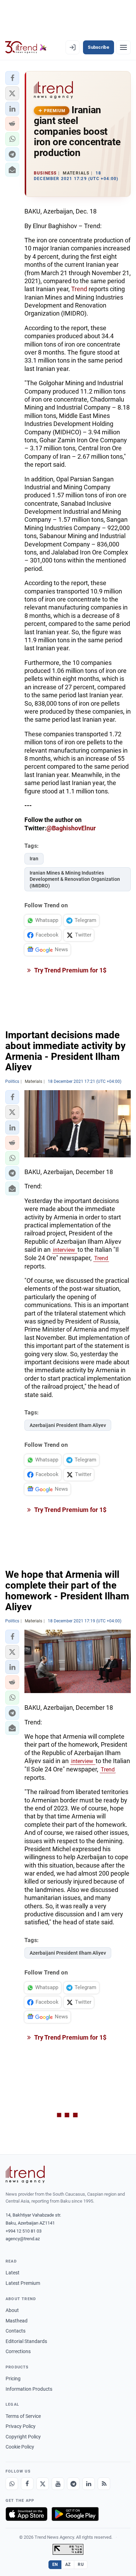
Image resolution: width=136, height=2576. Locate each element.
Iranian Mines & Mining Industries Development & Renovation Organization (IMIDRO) (75, 879)
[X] (43, 2484)
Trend (79, 289)
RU (81, 2565)
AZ (68, 2565)
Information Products (29, 2389)
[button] (12, 78)
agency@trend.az (23, 2239)
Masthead (17, 2321)
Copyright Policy (23, 2437)
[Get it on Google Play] (75, 2514)
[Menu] (123, 47)
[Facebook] (27, 2484)
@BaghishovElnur (71, 828)
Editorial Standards (26, 2341)
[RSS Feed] (104, 2484)
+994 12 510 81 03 (24, 2231)
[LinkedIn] (89, 2484)
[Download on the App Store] (27, 2514)
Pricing (13, 2379)
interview (65, 1250)
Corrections (18, 2351)
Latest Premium (23, 2283)
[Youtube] (58, 2484)
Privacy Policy (21, 2426)
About (12, 2310)
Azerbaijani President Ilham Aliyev (68, 1425)
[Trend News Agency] (25, 2174)
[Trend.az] (26, 47)
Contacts (16, 2331)
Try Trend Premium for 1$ (70, 970)
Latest (13, 2273)
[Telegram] (73, 2484)
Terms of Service (23, 2416)
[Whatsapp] (12, 2484)
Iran (34, 859)
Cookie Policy (20, 2447)
